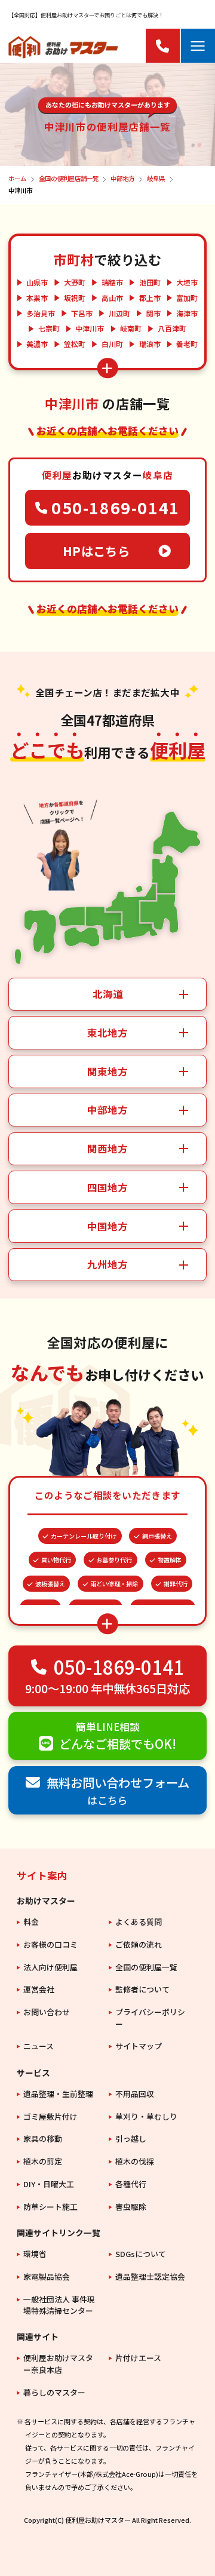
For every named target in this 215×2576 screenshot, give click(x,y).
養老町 (187, 344)
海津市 (187, 314)
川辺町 (119, 314)
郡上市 (150, 298)
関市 (153, 314)
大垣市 (187, 283)
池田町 (150, 283)
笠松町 (75, 344)
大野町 (75, 283)
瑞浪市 (150, 344)
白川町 (112, 344)
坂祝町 (75, 298)
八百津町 (172, 328)
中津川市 (90, 328)
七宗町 (49, 328)
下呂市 (82, 314)
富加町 (187, 298)
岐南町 (131, 328)
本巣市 (37, 298)
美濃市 (37, 344)
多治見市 (41, 314)
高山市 (112, 298)
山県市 (37, 283)
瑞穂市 (112, 283)
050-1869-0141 (116, 507)
